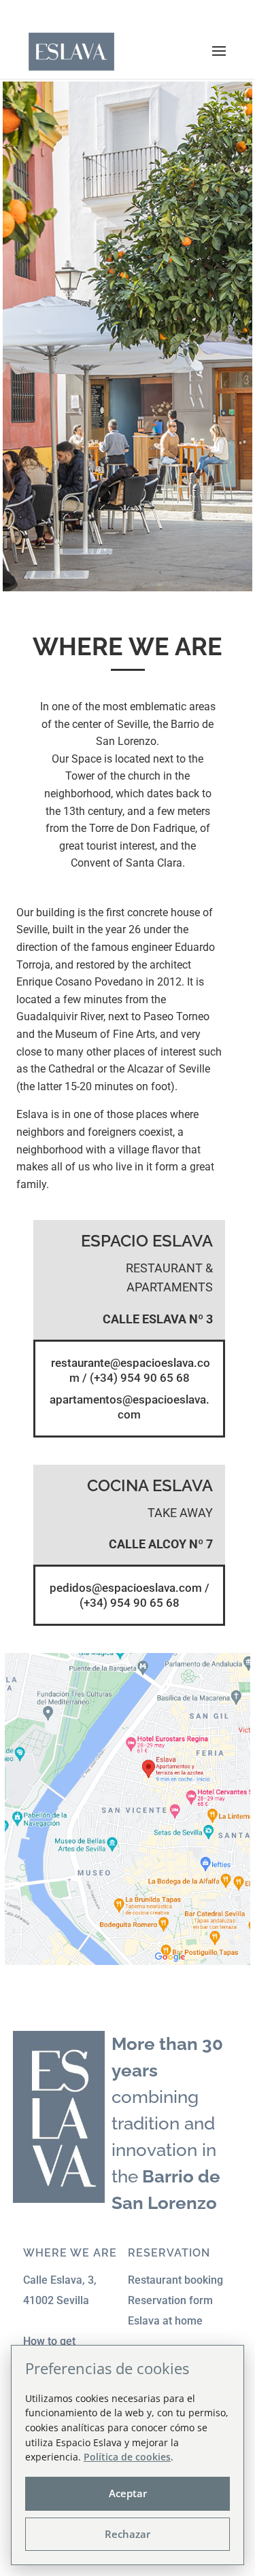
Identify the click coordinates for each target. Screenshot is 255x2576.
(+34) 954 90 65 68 (140, 1378)
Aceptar (128, 2493)
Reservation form (170, 2300)
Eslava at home (165, 2321)
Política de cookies (127, 2457)
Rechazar (128, 2534)
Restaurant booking (175, 2280)
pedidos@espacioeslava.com (126, 1588)
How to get (49, 2341)
